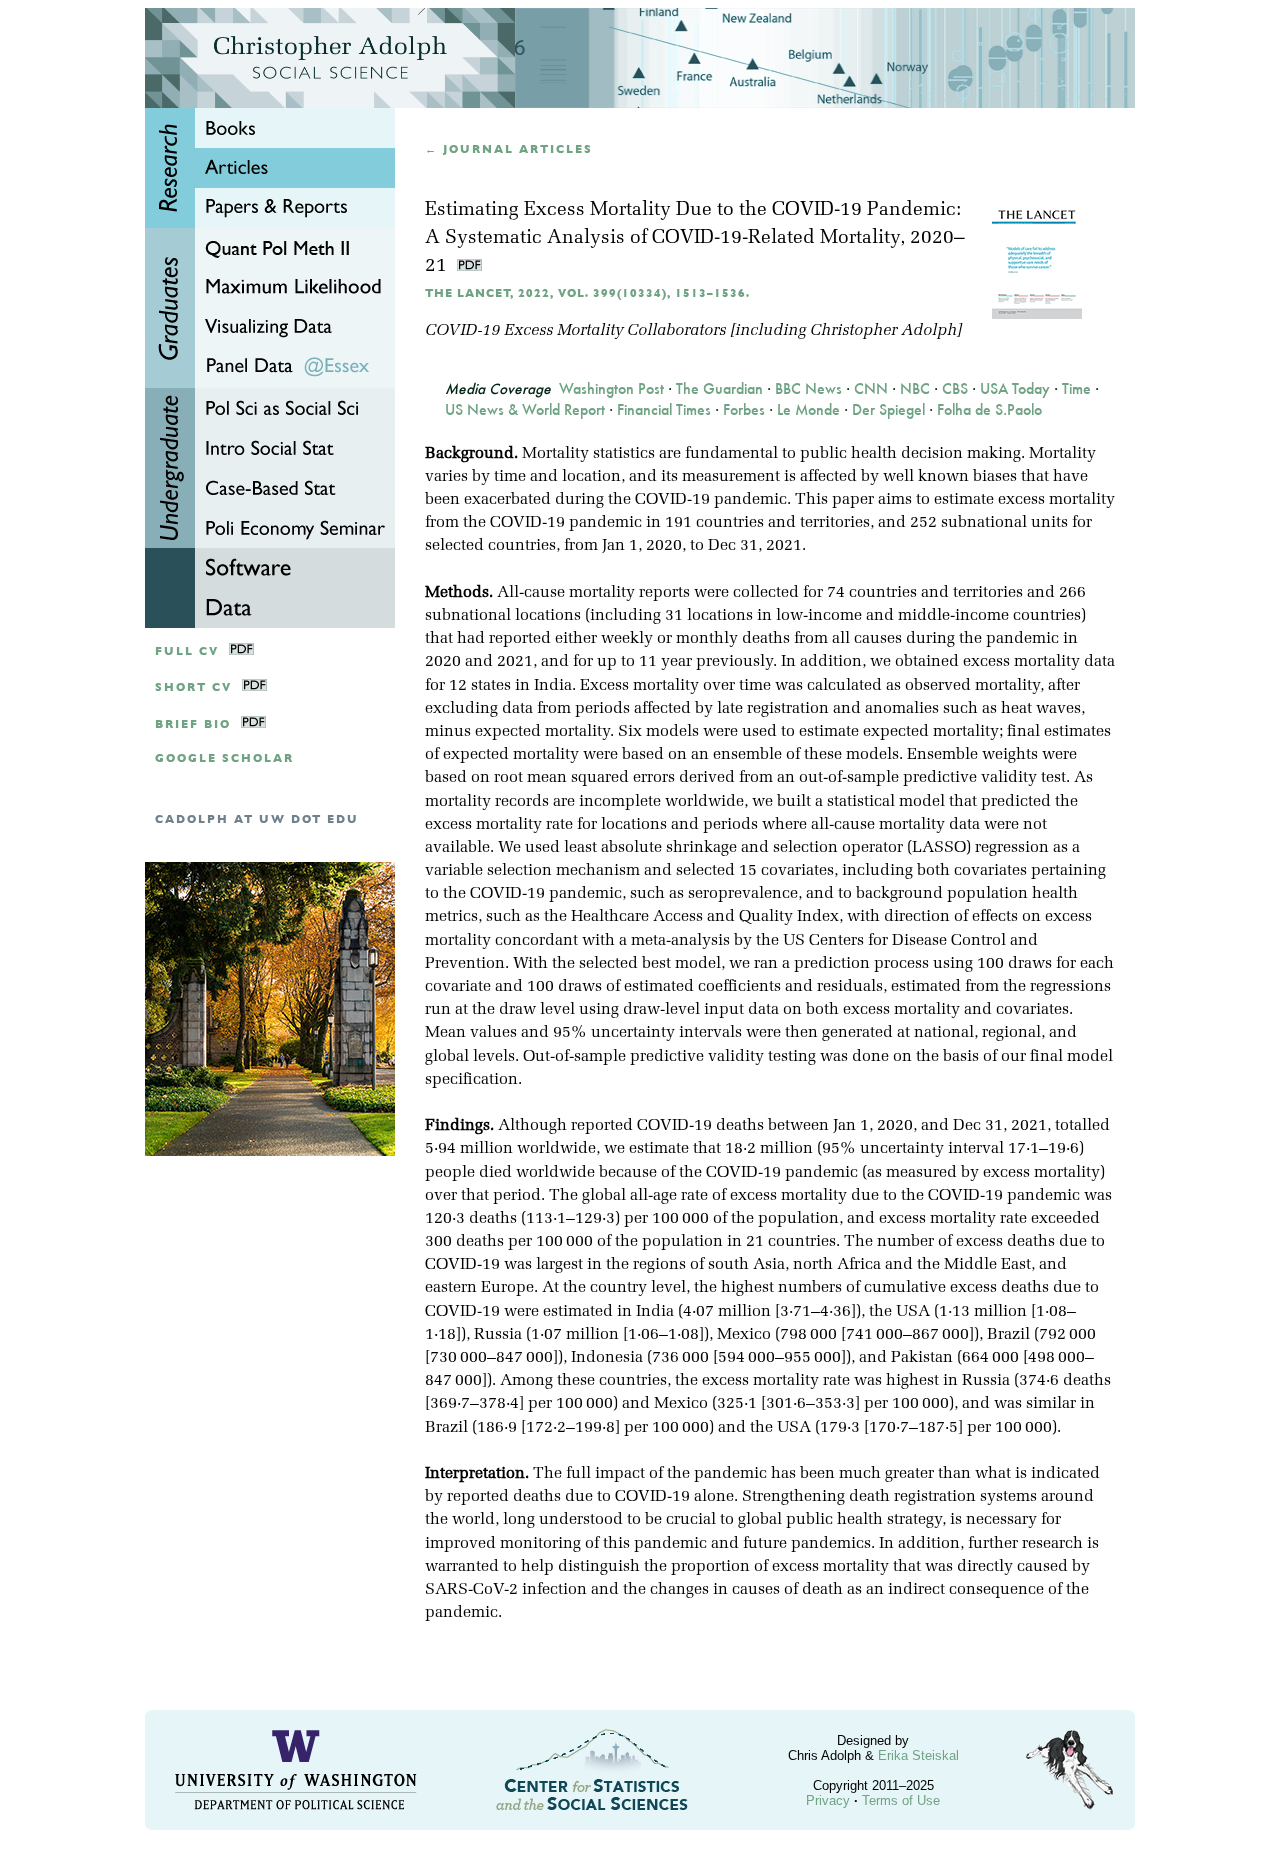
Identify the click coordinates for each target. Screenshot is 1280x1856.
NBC (915, 389)
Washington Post (611, 389)
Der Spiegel (888, 410)
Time (1076, 389)
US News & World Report (525, 410)
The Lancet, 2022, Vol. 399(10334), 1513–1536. (587, 293)
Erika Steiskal (918, 1755)
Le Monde (808, 410)
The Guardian (719, 389)
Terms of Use (901, 1800)
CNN (871, 389)
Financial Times (664, 410)
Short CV (193, 687)
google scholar (224, 758)
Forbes (744, 410)
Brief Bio (193, 724)
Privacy (828, 1800)
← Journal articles (509, 149)
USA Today (1015, 389)
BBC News (808, 389)
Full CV (187, 651)
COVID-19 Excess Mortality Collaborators (575, 331)
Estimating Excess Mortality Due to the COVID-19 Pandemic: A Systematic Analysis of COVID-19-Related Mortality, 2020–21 (695, 238)
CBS (955, 389)
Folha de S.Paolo (989, 410)
